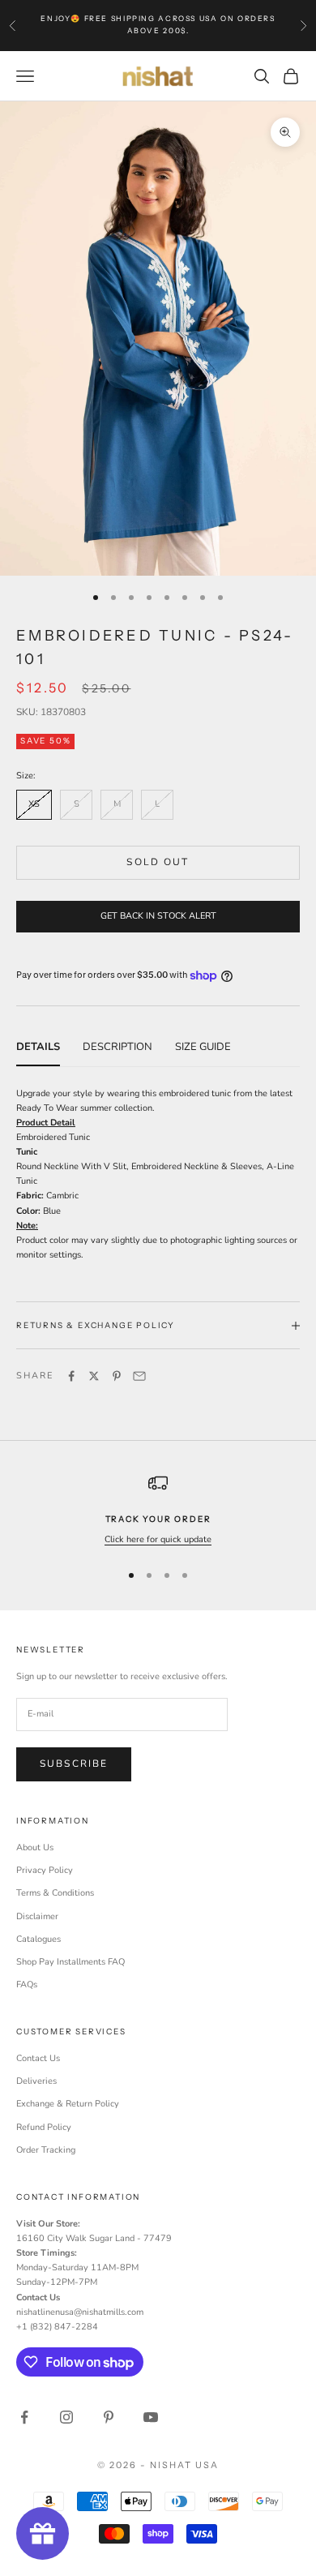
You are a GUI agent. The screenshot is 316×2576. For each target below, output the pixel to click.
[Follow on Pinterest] (109, 2417)
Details (38, 1047)
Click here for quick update (158, 1539)
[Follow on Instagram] (66, 2417)
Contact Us (38, 2058)
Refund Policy (44, 2127)
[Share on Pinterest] (117, 1376)
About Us (35, 1847)
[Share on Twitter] (94, 1376)
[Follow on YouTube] (151, 2417)
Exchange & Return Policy (68, 2104)
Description (117, 1047)
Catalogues (38, 1939)
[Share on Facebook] (71, 1376)
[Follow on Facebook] (24, 2417)
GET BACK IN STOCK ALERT (158, 916)
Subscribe (74, 1764)
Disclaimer (37, 1916)
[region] (158, 1510)
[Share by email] (139, 1376)
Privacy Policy (45, 1870)
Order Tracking (46, 2150)
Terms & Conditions (55, 1893)
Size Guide (203, 1047)
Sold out (158, 862)
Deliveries (36, 2081)
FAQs (27, 1985)
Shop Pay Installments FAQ (70, 1962)
